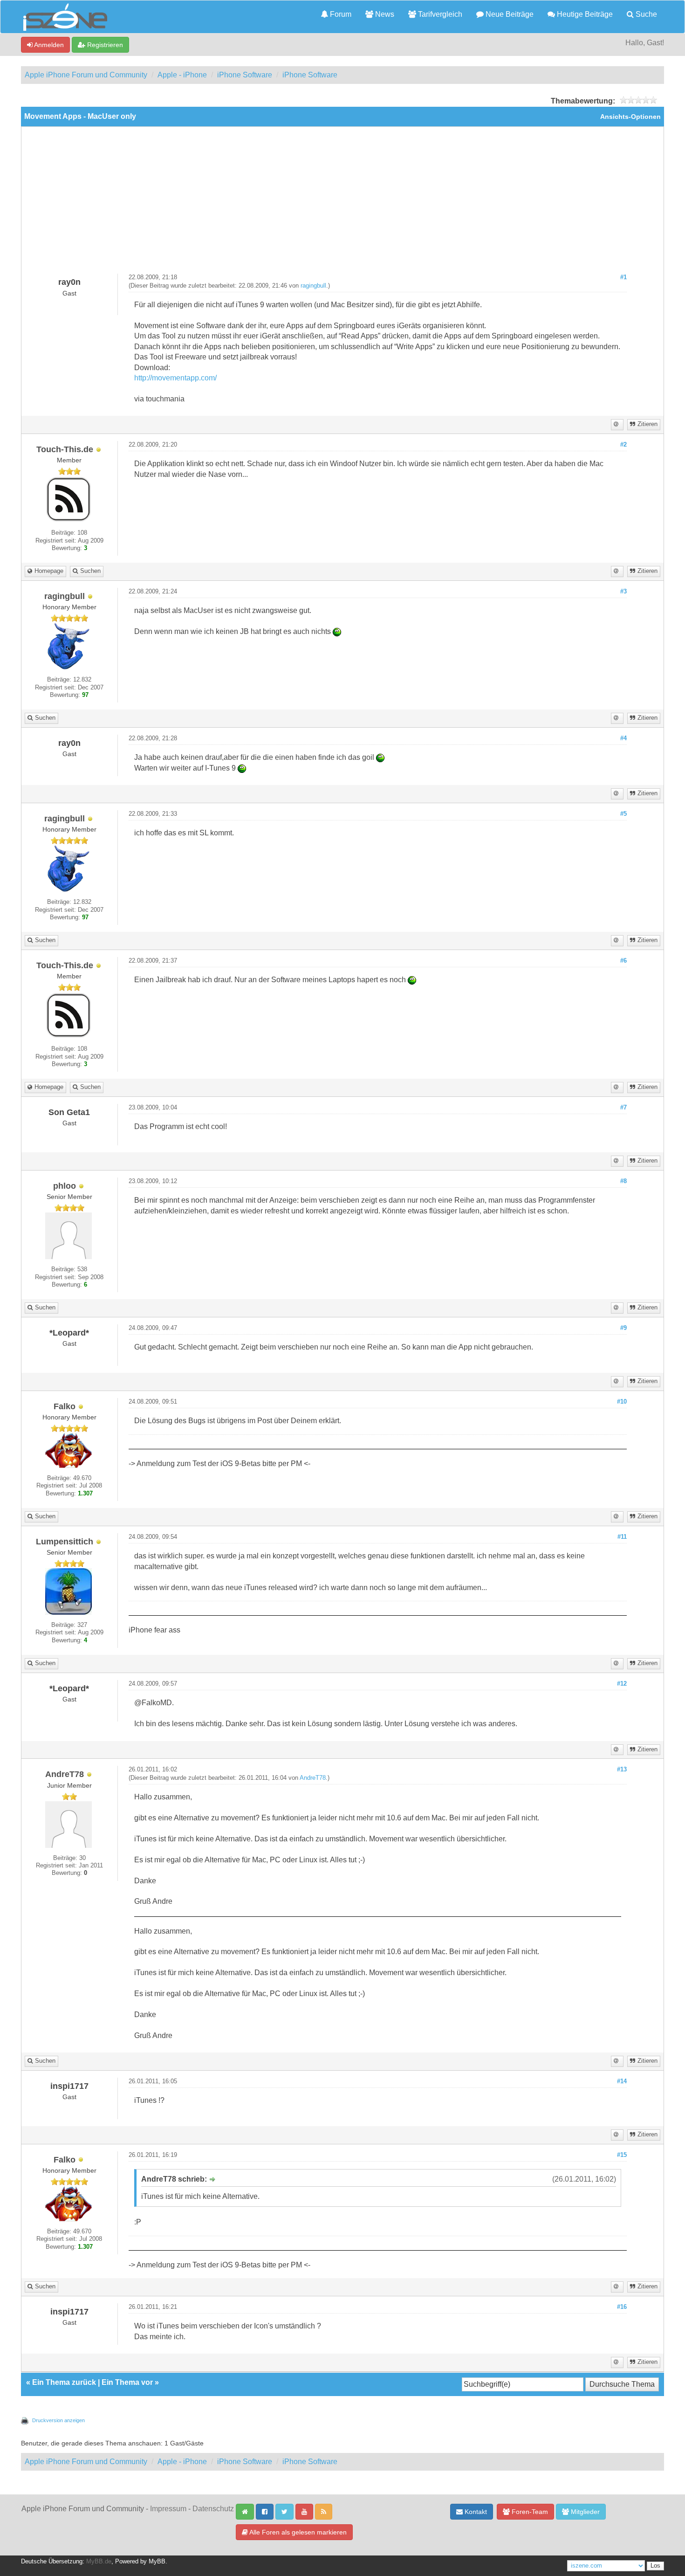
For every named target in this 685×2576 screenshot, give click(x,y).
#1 (623, 277)
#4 (623, 738)
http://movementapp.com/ (175, 378)
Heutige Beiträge (584, 14)
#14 (622, 2081)
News (384, 14)
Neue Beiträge (509, 14)
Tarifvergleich (439, 14)
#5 (623, 814)
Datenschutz (213, 2509)
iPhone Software (245, 75)
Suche (645, 14)
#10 (622, 1402)
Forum (340, 14)
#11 (622, 1537)
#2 (623, 445)
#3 (623, 592)
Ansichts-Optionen (630, 117)
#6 (623, 961)
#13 (622, 1770)
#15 (622, 2155)
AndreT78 (313, 1778)
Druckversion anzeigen (58, 2420)
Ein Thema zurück (64, 2382)
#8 (623, 1181)
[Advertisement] (342, 204)
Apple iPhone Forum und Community (86, 75)
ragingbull (313, 286)
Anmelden (48, 45)
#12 (622, 1684)
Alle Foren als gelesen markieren (297, 2532)
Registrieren (104, 45)
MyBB (157, 2562)
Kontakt (475, 2512)
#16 (622, 2307)
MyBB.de (99, 2562)
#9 (623, 1328)
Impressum (168, 2509)
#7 (623, 1108)
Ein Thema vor (127, 2382)
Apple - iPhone (182, 75)
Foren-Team (529, 2512)
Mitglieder (584, 2512)
